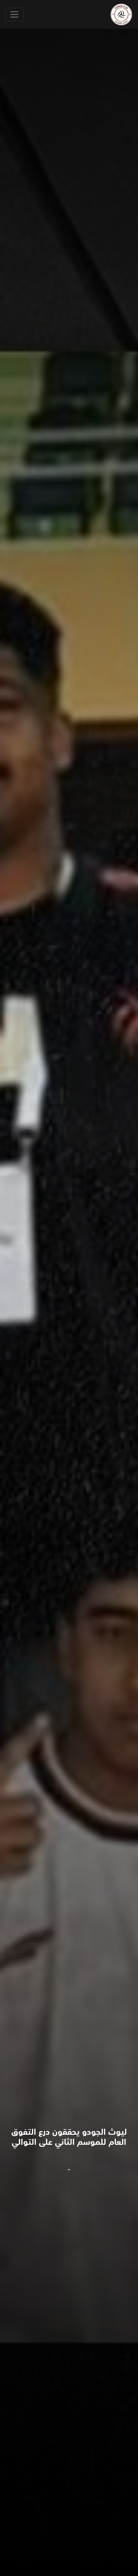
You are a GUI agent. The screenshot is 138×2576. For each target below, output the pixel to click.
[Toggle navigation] (14, 14)
